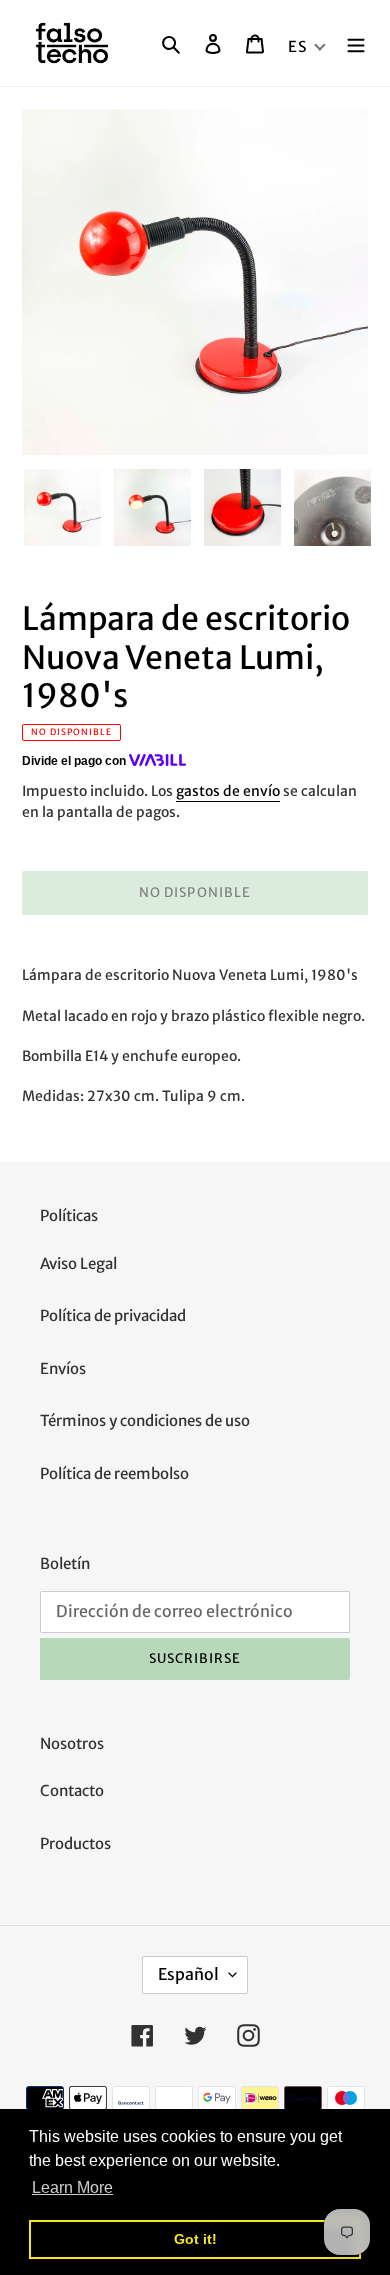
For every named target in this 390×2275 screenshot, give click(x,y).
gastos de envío (228, 791)
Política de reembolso (114, 1473)
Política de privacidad (113, 1315)
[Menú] (356, 43)
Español (188, 1974)
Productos (75, 1843)
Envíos (63, 1368)
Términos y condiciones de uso (145, 1420)
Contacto (72, 1790)
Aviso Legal (78, 1263)
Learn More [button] (72, 2187)
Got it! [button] (195, 2239)
